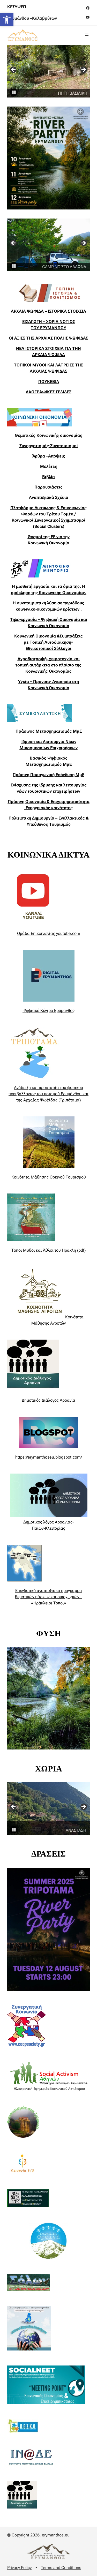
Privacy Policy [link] (19, 2568)
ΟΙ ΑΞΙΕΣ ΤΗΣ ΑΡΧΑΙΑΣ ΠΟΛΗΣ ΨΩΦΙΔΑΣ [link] (48, 338)
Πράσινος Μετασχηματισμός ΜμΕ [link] (49, 731)
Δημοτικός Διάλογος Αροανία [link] (48, 1400)
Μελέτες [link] (49, 466)
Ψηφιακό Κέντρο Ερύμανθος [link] (48, 1011)
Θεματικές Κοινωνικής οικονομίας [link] (48, 435)
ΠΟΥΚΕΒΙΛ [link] (49, 382)
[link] (7, 20)
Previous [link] (14, 70)
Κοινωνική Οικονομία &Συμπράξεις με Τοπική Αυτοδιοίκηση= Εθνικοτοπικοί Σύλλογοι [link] (48, 642)
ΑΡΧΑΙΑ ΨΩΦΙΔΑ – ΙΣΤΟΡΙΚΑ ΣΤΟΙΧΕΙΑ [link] (48, 311)
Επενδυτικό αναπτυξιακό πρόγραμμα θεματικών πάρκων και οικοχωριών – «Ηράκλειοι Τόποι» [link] (49, 1597)
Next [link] (83, 70)
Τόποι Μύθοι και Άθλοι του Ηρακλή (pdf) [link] (48, 1250)
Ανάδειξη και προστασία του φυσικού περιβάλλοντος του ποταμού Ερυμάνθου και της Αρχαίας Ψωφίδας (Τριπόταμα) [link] (48, 1094)
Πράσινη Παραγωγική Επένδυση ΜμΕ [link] (48, 775)
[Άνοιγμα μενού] (87, 35)
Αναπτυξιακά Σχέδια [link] (49, 497)
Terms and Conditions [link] (61, 2568)
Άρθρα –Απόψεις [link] (49, 456)
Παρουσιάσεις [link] (48, 487)
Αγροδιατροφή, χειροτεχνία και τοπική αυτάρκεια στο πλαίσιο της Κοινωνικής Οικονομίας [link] (48, 665)
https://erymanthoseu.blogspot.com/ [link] (49, 1457)
